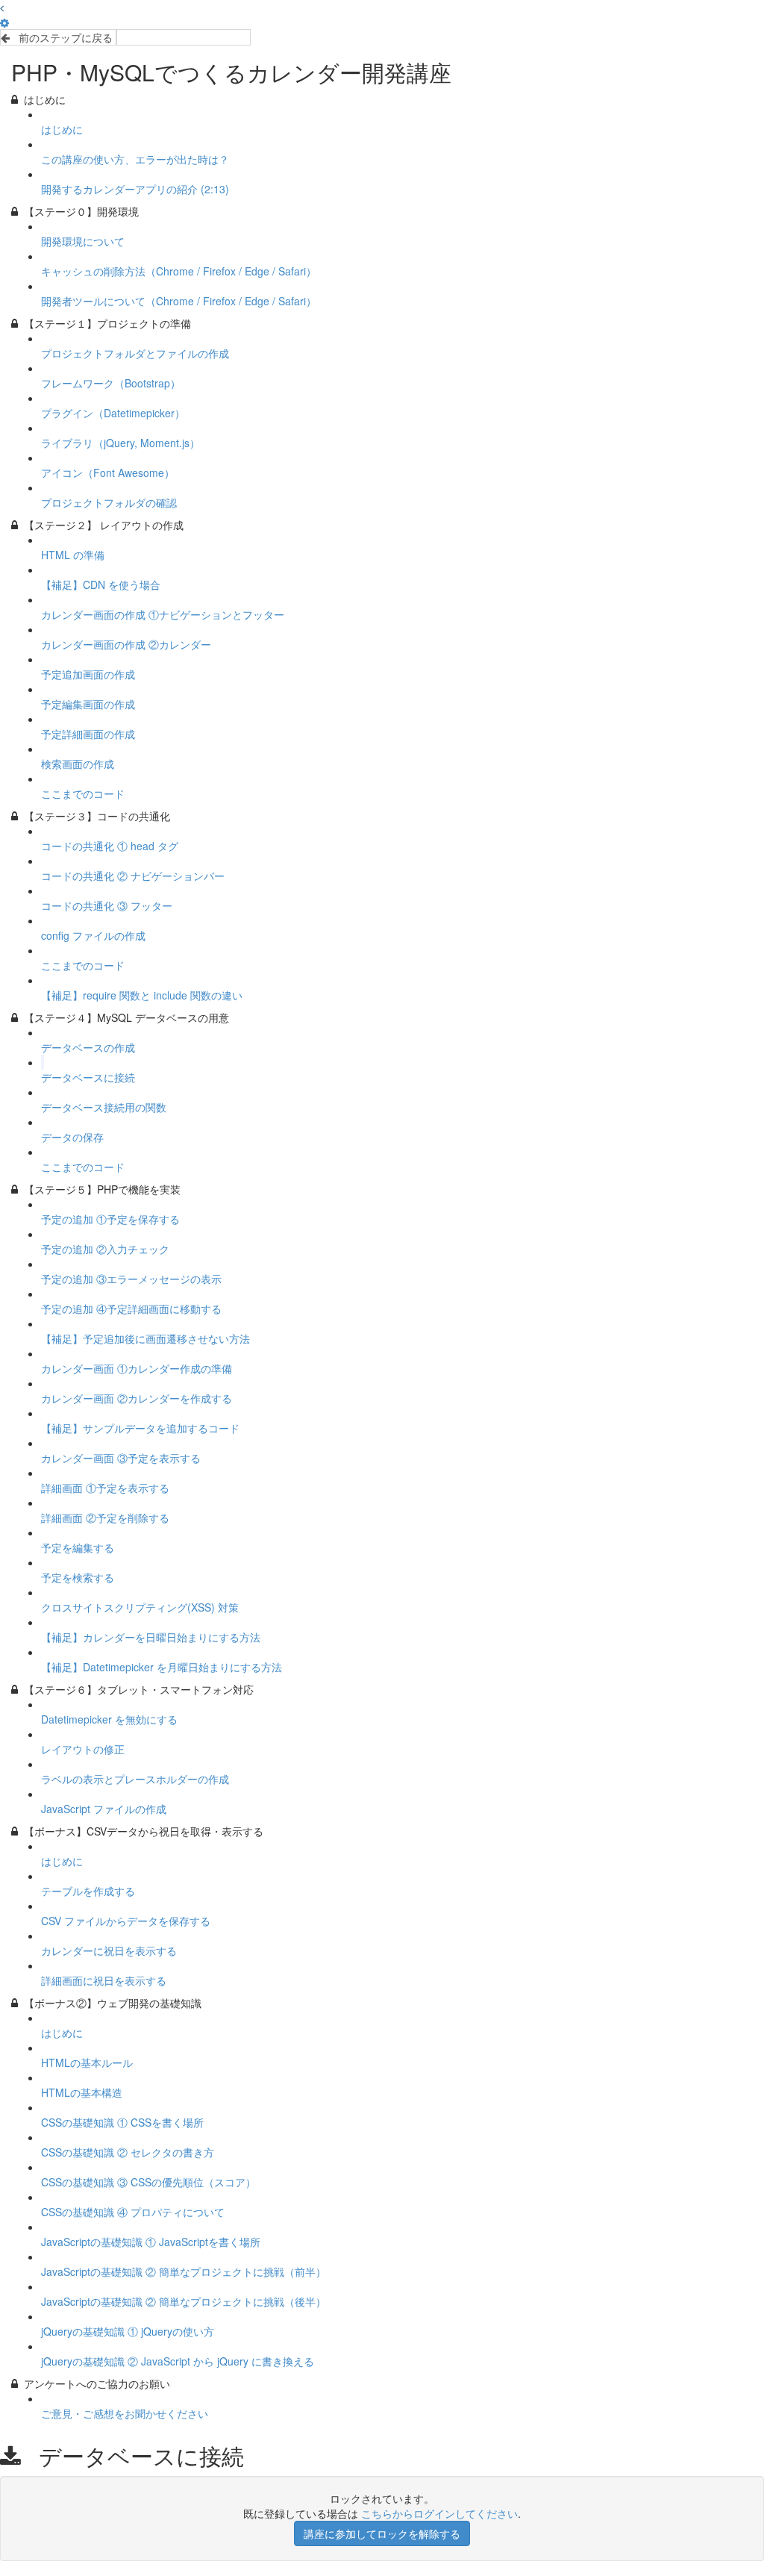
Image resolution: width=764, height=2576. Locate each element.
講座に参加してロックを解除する (382, 2533)
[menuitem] (4, 22)
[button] (2, 7)
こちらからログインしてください (439, 2513)
